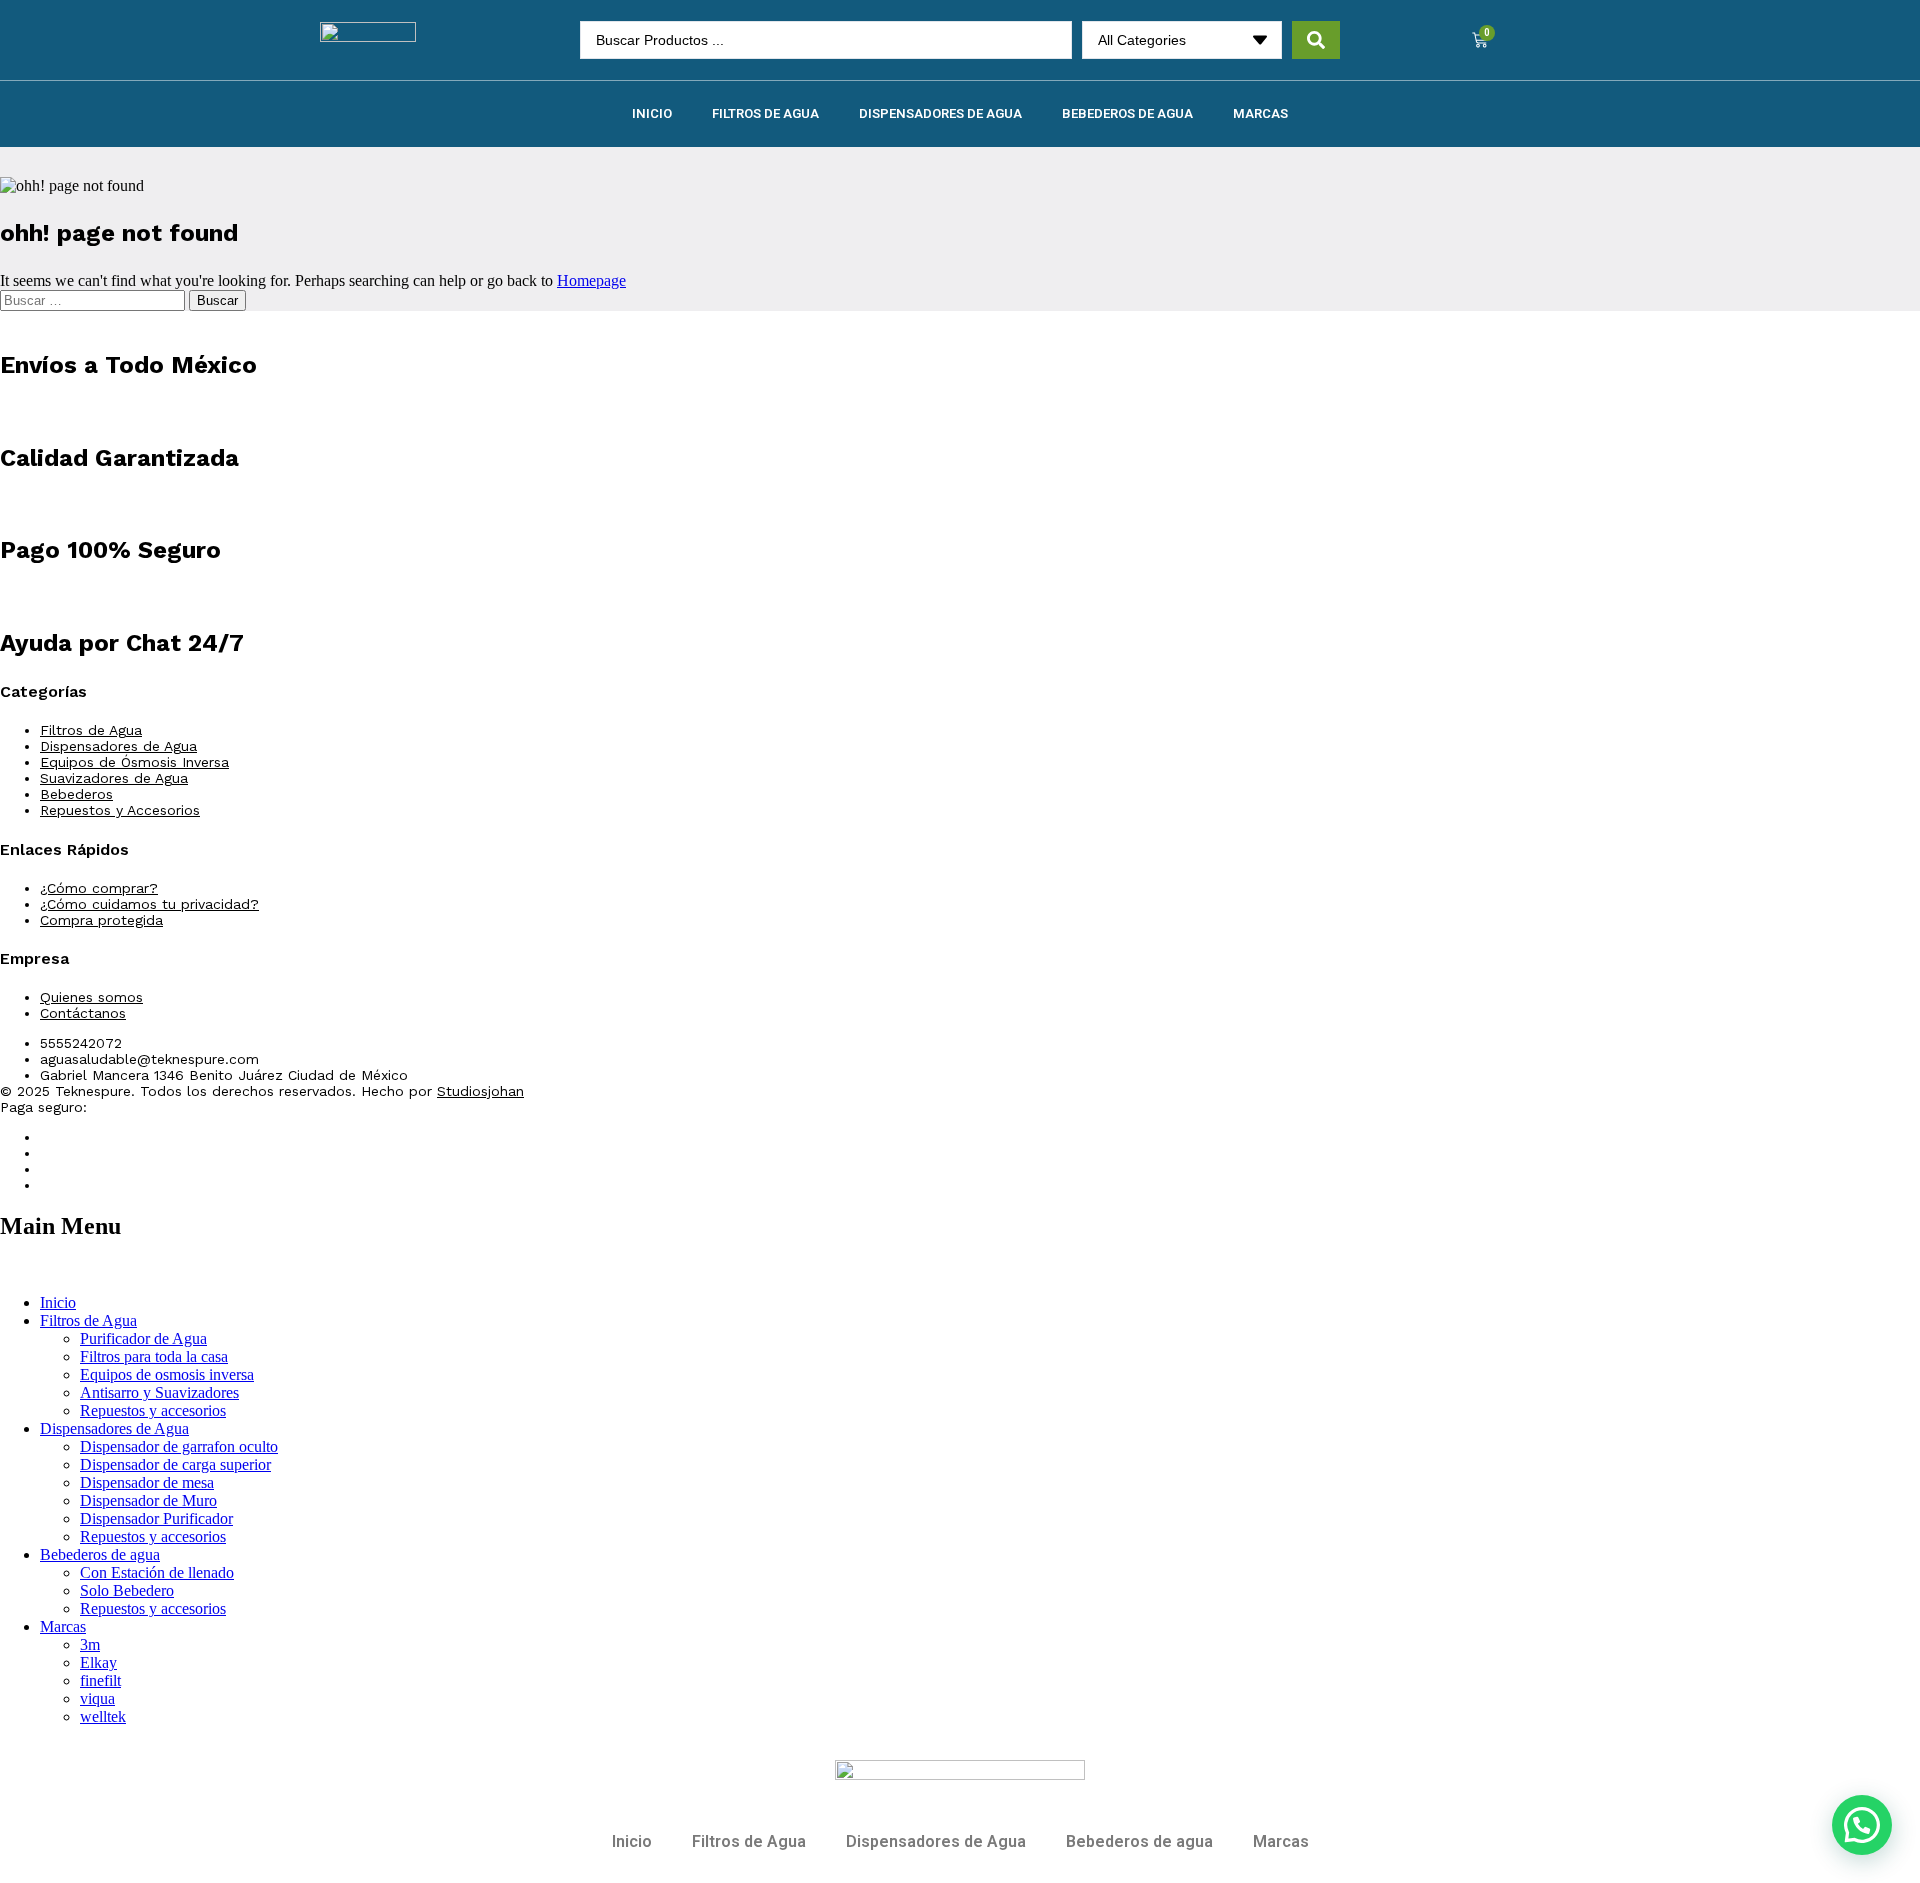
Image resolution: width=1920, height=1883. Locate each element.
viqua (97, 1698)
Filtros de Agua (765, 113)
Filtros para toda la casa (154, 1356)
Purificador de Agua (143, 1338)
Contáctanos (83, 1013)
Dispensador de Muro (148, 1500)
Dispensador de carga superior (175, 1464)
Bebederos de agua (1127, 113)
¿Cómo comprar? (99, 888)
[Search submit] (1316, 40)
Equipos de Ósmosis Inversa (134, 762)
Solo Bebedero (127, 1590)
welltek (103, 1716)
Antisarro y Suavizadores (159, 1392)
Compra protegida (101, 920)
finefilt (100, 1680)
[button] (1862, 1825)
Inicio (652, 113)
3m (90, 1644)
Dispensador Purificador (156, 1518)
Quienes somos (91, 997)
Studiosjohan (480, 1091)
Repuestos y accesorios (153, 1410)
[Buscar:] (94, 299)
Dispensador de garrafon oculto (179, 1446)
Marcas (1260, 113)
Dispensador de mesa (147, 1482)
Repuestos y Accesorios (120, 810)
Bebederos (76, 794)
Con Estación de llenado (157, 1572)
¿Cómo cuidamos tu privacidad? (149, 904)
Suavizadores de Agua (114, 778)
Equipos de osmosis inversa (167, 1374)
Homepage (591, 280)
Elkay (98, 1662)
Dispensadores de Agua (940, 113)
